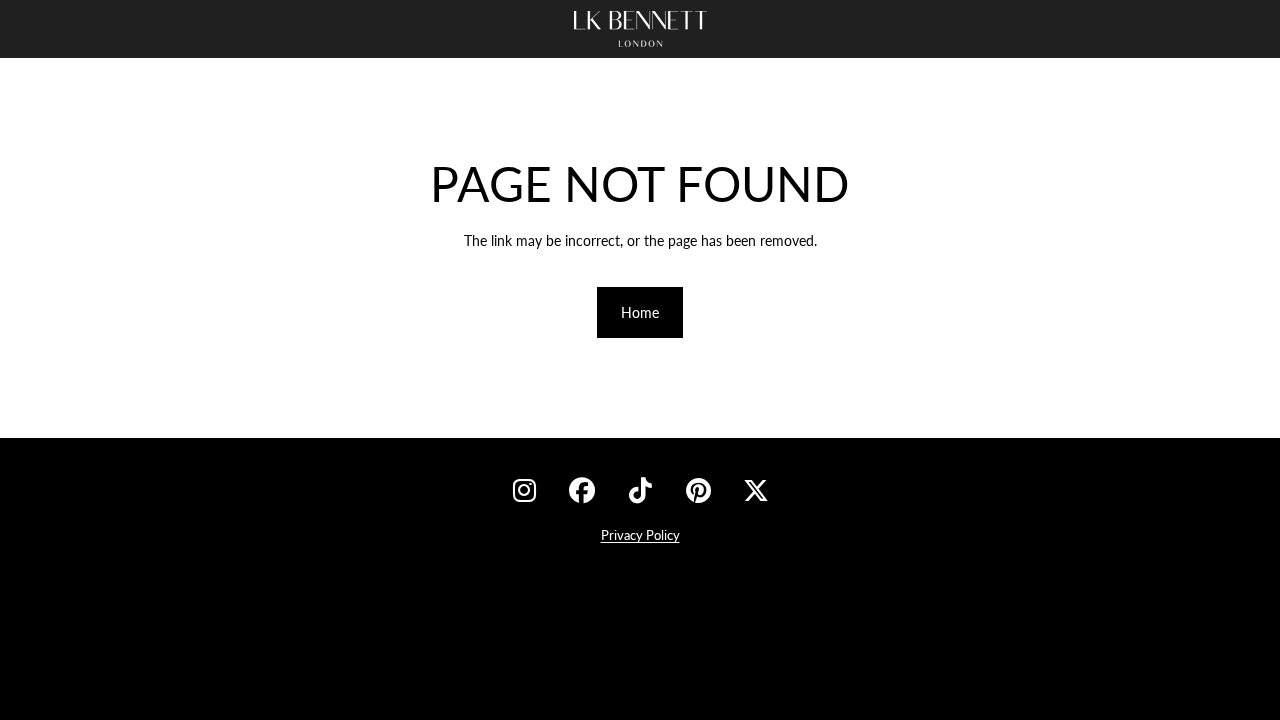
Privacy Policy (640, 535)
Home (640, 312)
